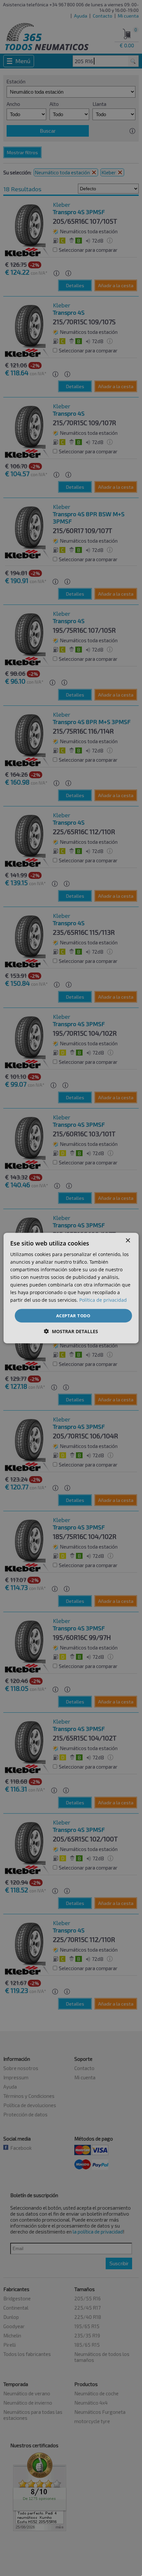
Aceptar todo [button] (73, 1315)
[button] (71, 1331)
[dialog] (71, 1288)
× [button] (128, 1240)
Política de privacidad (103, 1300)
